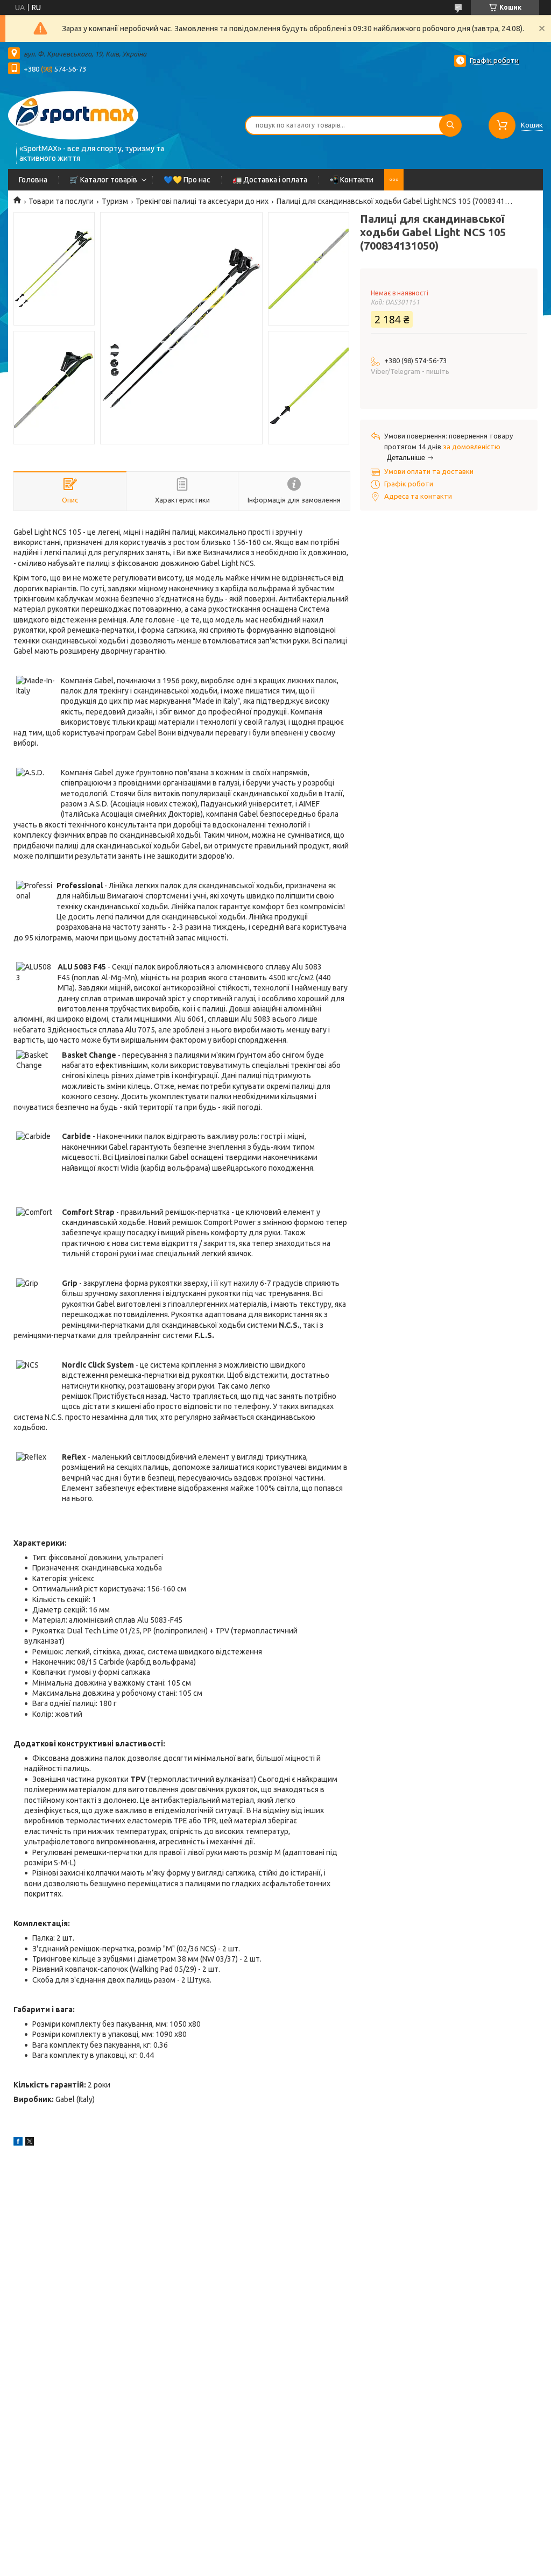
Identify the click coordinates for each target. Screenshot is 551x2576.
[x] (30, 2143)
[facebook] (18, 2143)
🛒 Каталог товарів (103, 180)
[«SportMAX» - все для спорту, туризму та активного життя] (73, 114)
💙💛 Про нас (187, 180)
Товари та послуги (61, 201)
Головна (33, 180)
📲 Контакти (351, 180)
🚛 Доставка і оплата (270, 180)
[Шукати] (450, 125)
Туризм (115, 201)
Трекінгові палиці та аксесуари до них (202, 201)
